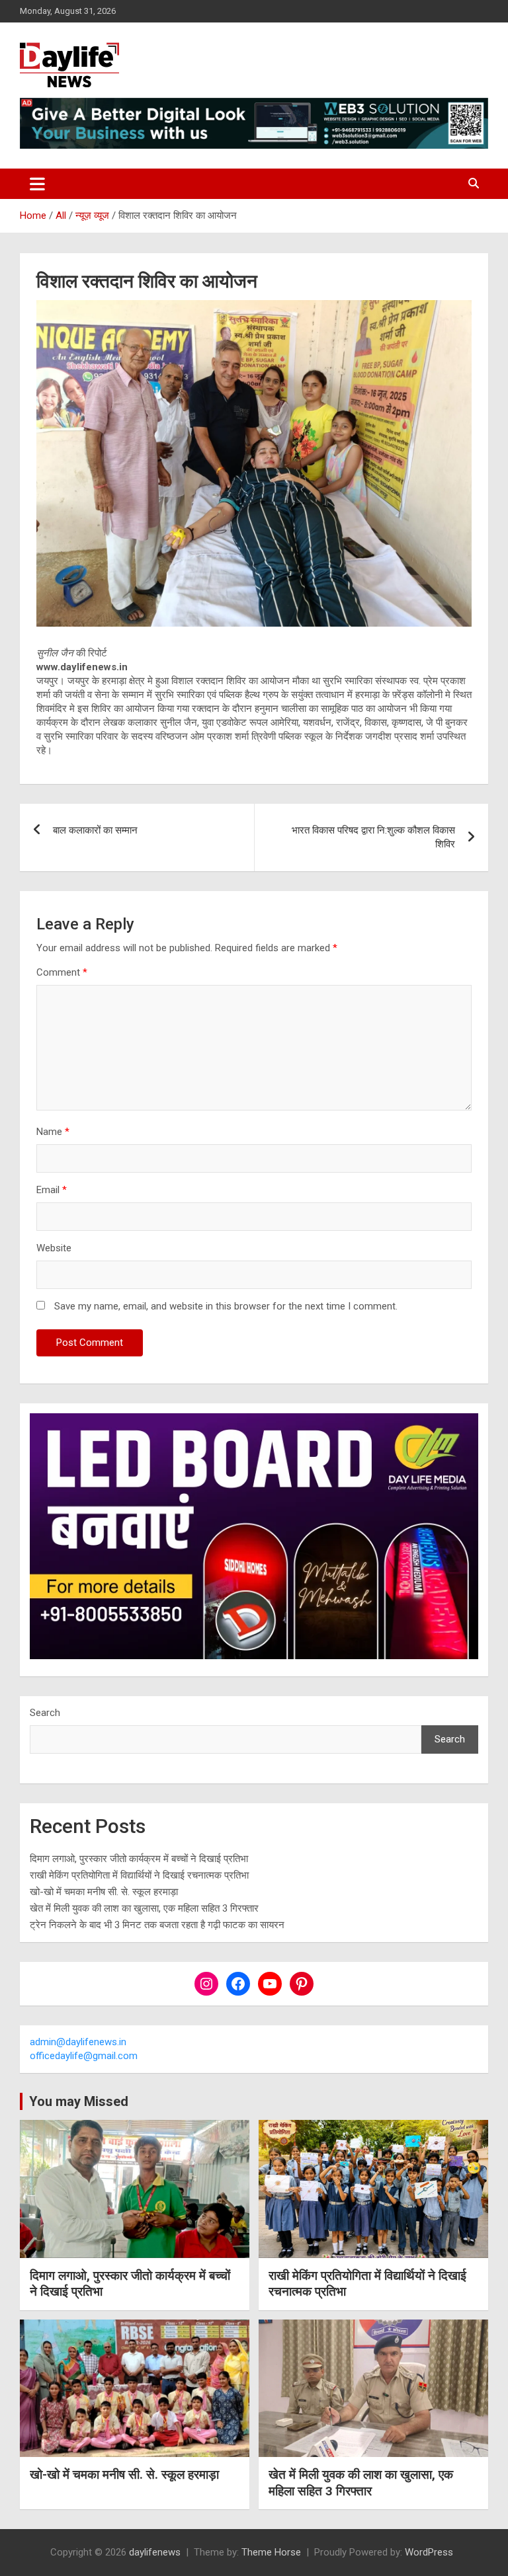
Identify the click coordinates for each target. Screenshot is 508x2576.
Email (52, 1190)
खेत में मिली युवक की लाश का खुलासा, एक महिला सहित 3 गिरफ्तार (144, 1908)
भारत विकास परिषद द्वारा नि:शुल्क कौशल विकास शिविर (373, 837)
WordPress (429, 2552)
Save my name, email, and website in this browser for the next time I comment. (226, 1306)
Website (54, 1248)
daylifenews (155, 2552)
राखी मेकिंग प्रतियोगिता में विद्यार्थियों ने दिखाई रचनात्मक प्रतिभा (139, 1875)
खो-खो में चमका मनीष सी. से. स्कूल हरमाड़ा (104, 1892)
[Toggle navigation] (37, 184)
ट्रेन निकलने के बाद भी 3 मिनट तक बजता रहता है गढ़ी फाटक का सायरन (157, 1925)
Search (45, 1713)
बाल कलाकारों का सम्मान (95, 830)
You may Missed (79, 2101)
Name (53, 1132)
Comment (62, 972)
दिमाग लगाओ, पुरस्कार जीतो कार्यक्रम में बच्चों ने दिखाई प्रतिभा (139, 1859)
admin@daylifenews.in (78, 2042)
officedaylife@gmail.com (84, 2056)
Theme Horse (271, 2552)
